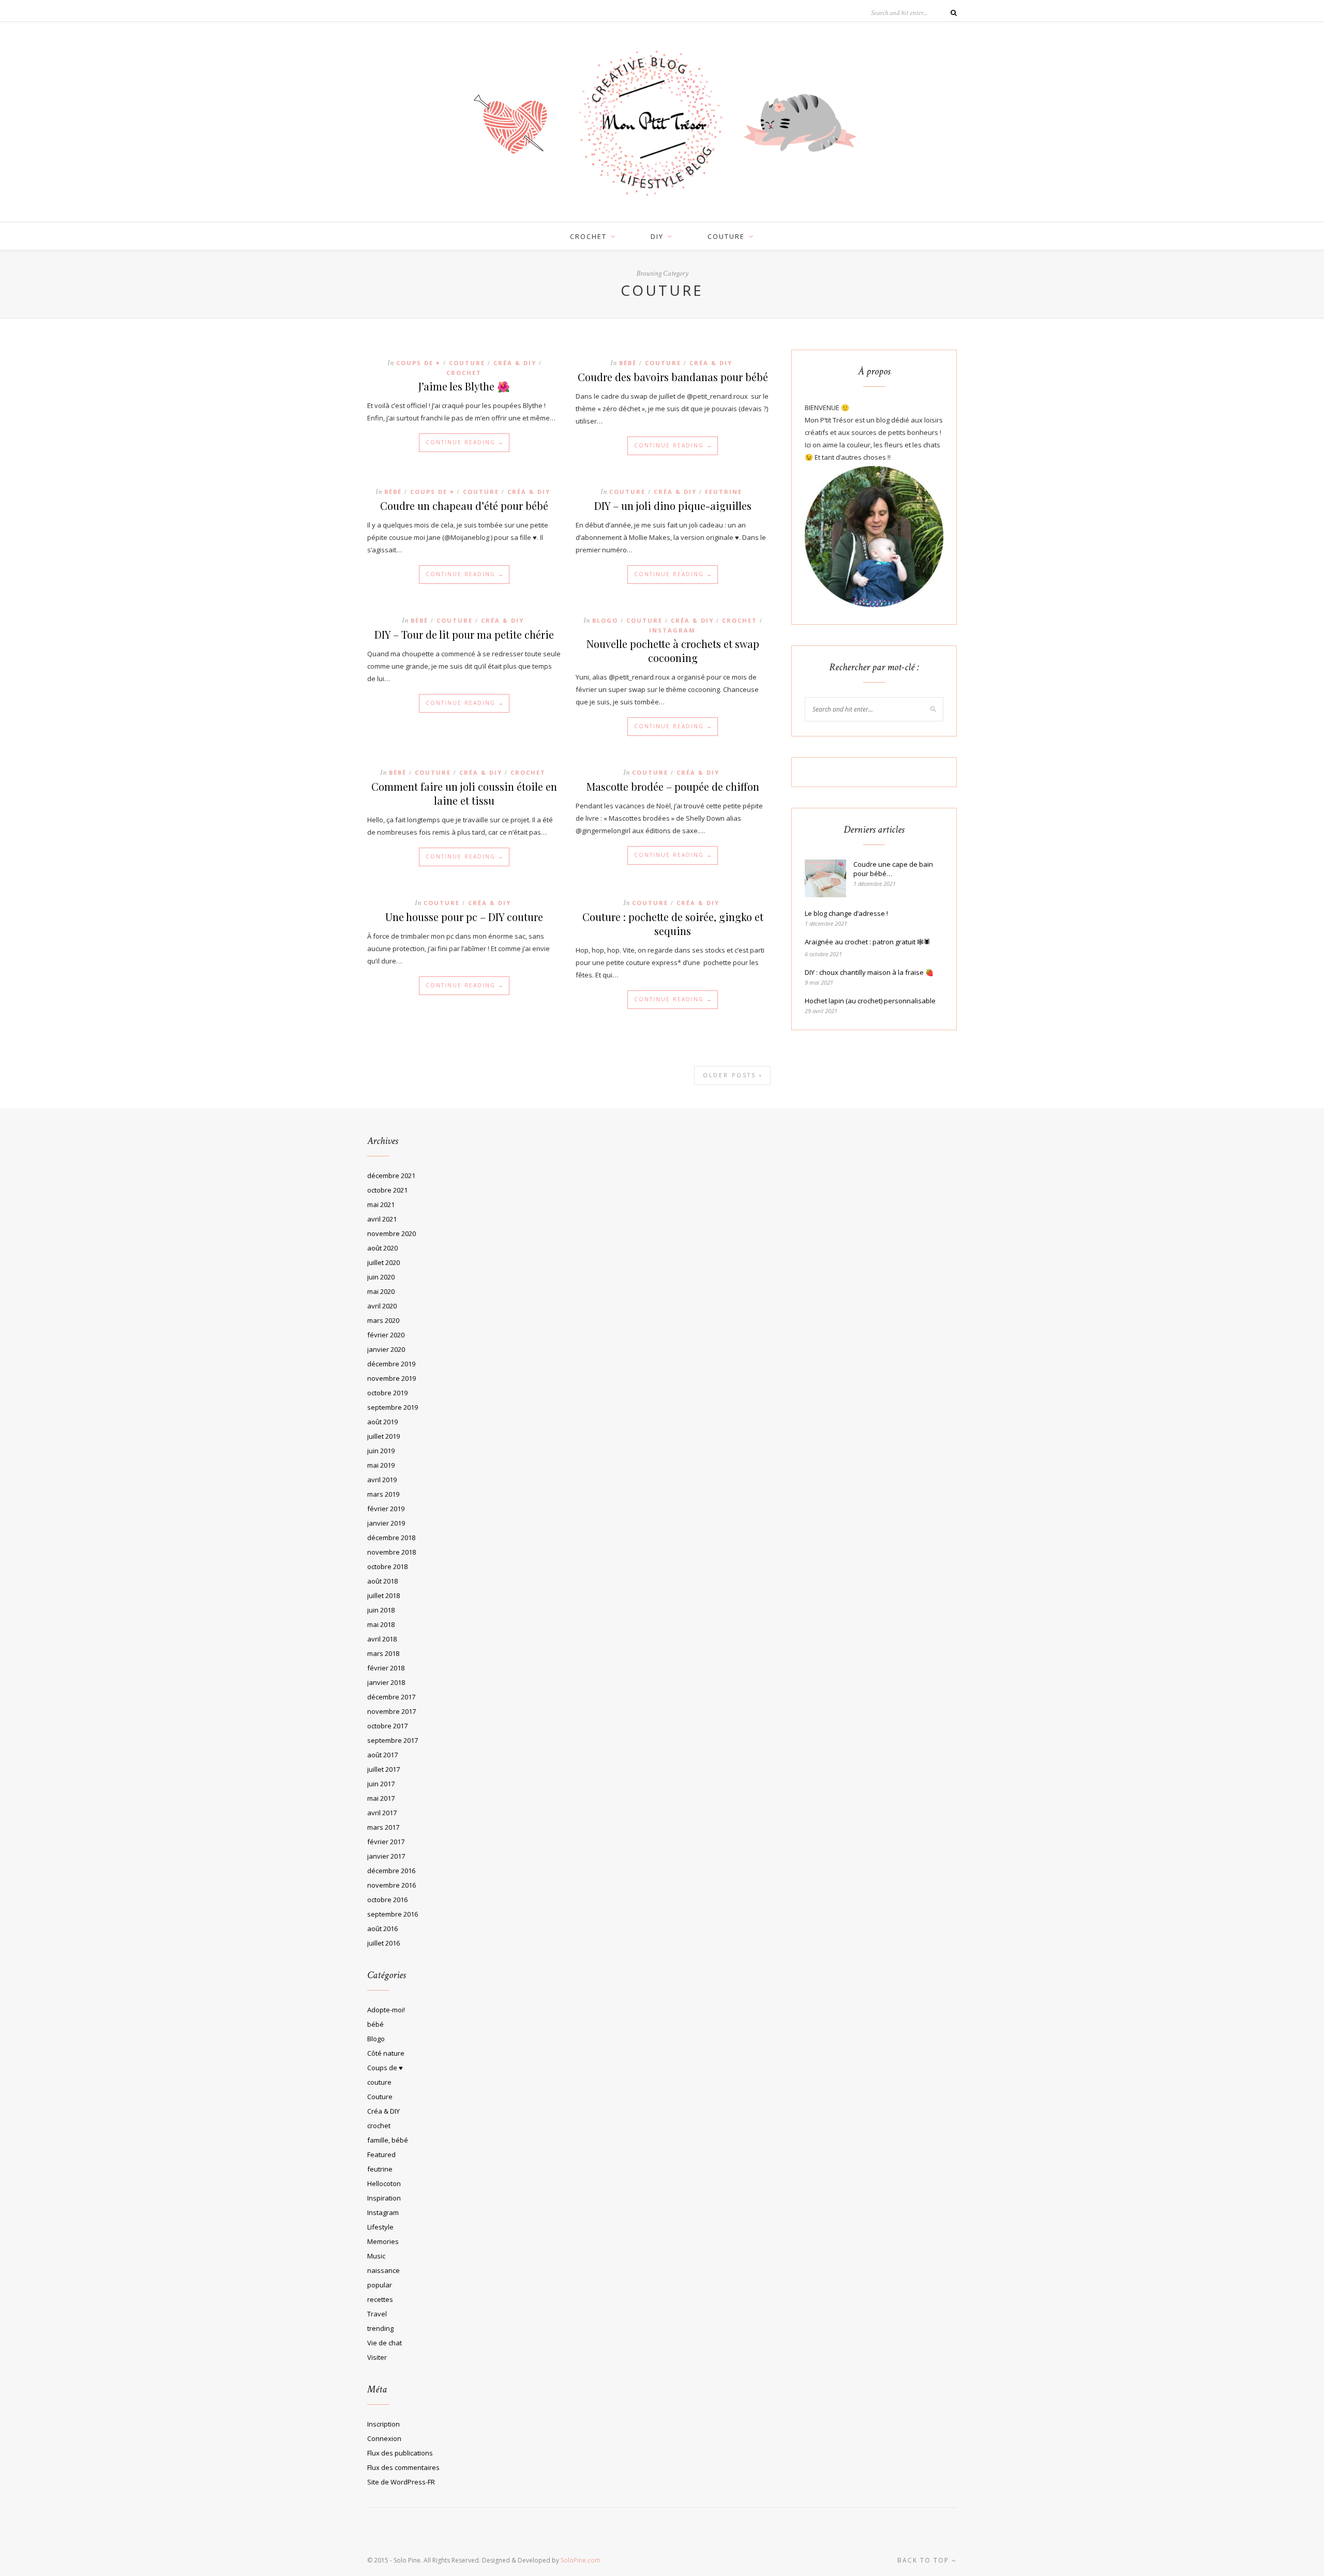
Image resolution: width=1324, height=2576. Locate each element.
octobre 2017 (387, 1726)
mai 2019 (381, 1465)
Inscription (383, 2424)
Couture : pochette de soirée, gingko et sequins (673, 924)
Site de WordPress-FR (401, 2482)
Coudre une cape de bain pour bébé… (893, 869)
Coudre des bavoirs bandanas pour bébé (673, 377)
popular (380, 2285)
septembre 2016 (393, 1914)
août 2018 (382, 1581)
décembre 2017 (391, 1697)
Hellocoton (384, 2183)
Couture (467, 363)
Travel (377, 2314)
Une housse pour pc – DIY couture (464, 917)
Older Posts (731, 1075)
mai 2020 (381, 1291)
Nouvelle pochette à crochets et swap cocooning (673, 651)
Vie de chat (385, 2343)
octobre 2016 (387, 1900)
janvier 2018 (386, 1682)
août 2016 (382, 1929)
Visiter (377, 2357)
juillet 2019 (383, 1436)
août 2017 (382, 1755)
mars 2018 (383, 1653)
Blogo (605, 620)
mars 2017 (383, 1827)
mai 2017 (381, 1798)
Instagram (672, 630)
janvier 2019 (386, 1523)
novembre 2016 (392, 1885)
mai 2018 (381, 1624)
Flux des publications (400, 2453)
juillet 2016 (383, 1943)
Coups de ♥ (418, 363)
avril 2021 (382, 1219)
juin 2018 (381, 1610)
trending (380, 2328)
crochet (588, 236)
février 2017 (386, 1842)
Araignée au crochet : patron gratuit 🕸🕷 (868, 942)
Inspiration (384, 2198)
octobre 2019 (387, 1393)
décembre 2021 (391, 1176)
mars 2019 (383, 1494)
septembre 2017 (393, 1740)
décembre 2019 (391, 1364)
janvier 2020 (386, 1349)
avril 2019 (382, 1480)
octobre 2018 (387, 1566)
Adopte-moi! (386, 2010)
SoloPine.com (581, 2560)
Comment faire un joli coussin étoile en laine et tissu (464, 793)
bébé (628, 363)
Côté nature (386, 2053)
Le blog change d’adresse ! (846, 913)
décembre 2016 (391, 1871)
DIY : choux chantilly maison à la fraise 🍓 (869, 972)
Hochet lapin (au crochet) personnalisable (870, 1001)
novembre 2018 (392, 1552)
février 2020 (386, 1335)
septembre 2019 (393, 1407)
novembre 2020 (392, 1233)
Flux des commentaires (403, 2467)
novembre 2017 (392, 1711)
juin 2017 (381, 1784)
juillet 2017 (383, 1769)
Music (376, 2256)
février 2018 (386, 1668)
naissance (383, 2270)
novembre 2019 (392, 1378)
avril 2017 (382, 1813)
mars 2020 (383, 1320)
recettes (380, 2299)
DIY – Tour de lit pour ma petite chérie (464, 634)
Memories (383, 2241)
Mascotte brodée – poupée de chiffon (673, 786)
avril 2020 (382, 1306)
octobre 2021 (387, 1190)
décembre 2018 (391, 1538)
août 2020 (382, 1248)
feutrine (724, 492)
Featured (381, 2155)
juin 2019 (381, 1451)
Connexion (384, 2438)
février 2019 (386, 1509)
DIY (657, 236)
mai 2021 (381, 1204)
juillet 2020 (383, 1262)
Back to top (924, 2560)
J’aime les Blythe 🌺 (464, 386)
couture (726, 236)
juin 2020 (381, 1277)
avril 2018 (382, 1639)
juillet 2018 (383, 1595)
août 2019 (382, 1422)
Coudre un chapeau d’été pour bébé (464, 506)
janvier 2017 (386, 1856)
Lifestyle (380, 2227)
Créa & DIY (515, 363)
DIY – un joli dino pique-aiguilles (673, 506)
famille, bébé (388, 2140)
